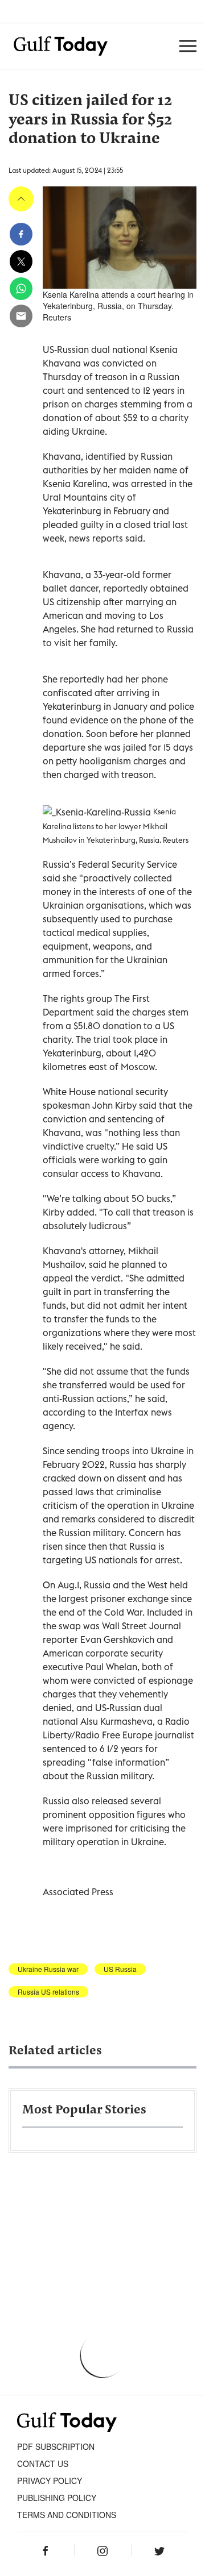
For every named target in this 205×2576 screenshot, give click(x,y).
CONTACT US (43, 2463)
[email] (21, 316)
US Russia (120, 1969)
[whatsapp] (21, 289)
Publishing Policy (57, 2498)
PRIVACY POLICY (50, 2481)
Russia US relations (48, 1992)
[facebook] (21, 234)
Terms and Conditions (67, 2515)
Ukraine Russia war (48, 1969)
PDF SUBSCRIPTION (56, 2446)
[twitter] (21, 261)
